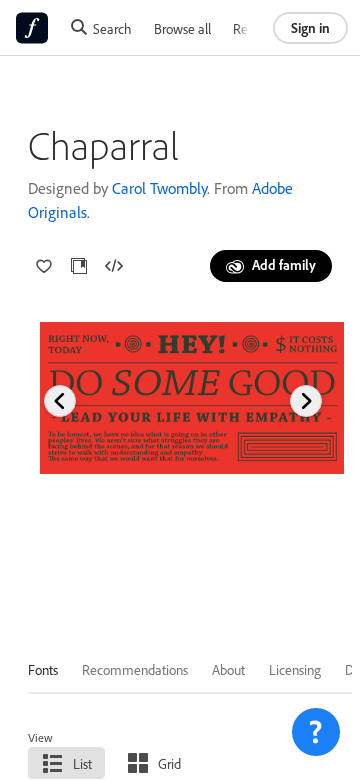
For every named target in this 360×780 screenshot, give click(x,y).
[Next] (306, 401)
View (40, 737)
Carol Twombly (159, 188)
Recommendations (135, 669)
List (82, 763)
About (228, 669)
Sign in (310, 27)
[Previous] (60, 401)
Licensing (295, 669)
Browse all (182, 28)
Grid (169, 763)
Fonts (43, 669)
